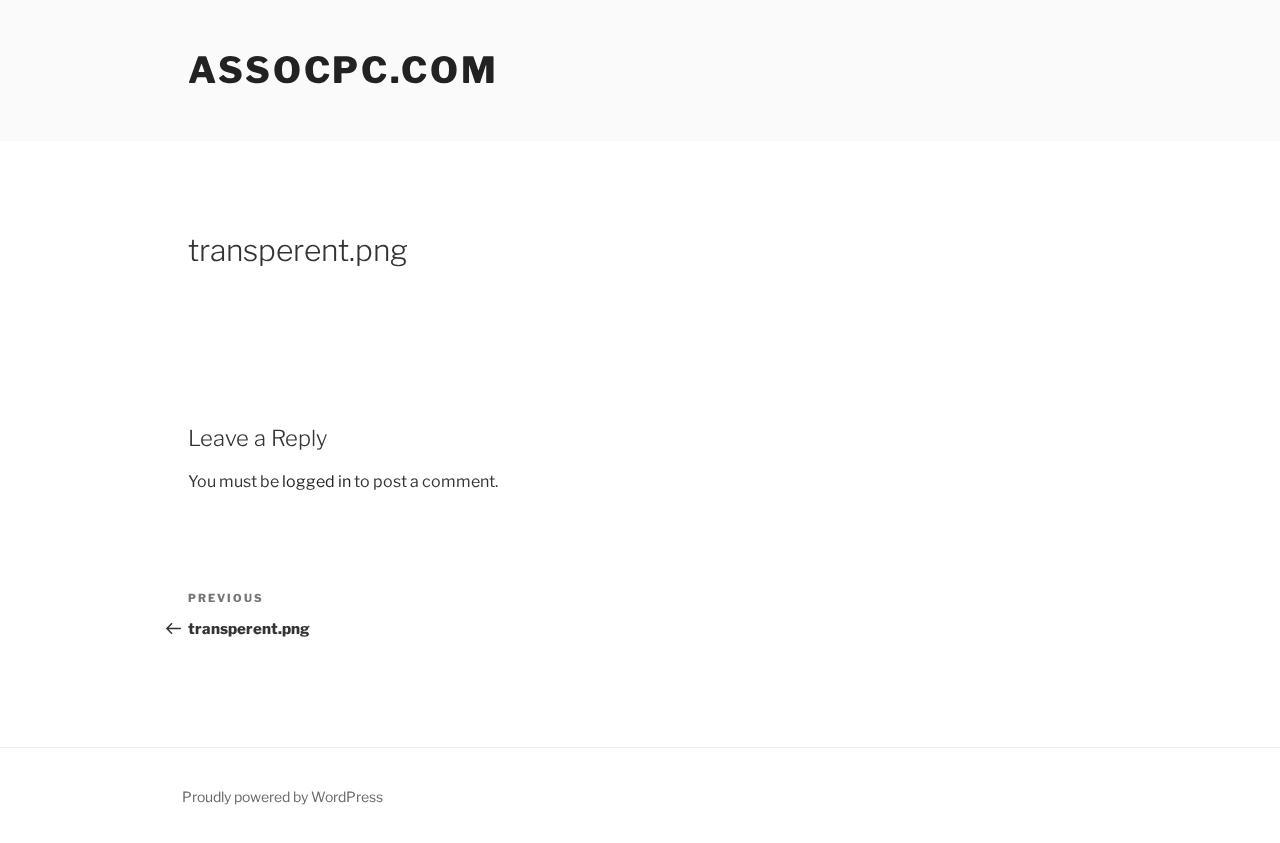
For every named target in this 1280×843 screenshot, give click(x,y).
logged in (316, 481)
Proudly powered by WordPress (282, 796)
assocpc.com (343, 70)
